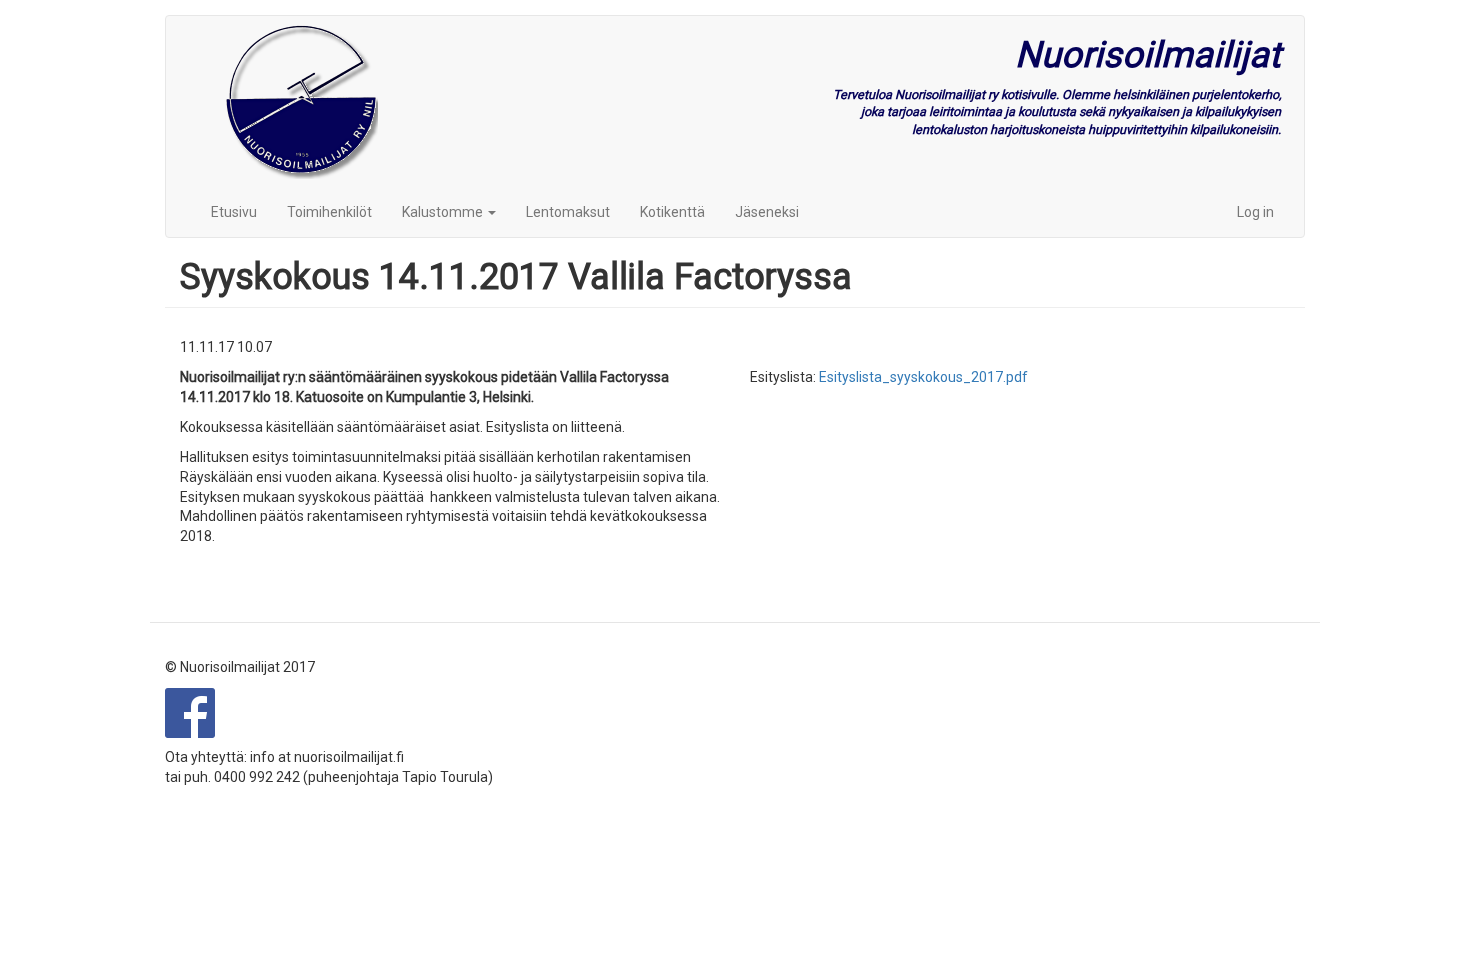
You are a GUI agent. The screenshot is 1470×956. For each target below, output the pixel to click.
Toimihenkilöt (329, 212)
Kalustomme (444, 212)
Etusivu (234, 212)
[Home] (302, 101)
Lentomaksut (568, 212)
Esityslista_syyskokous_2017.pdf (923, 377)
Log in (1255, 212)
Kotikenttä (672, 212)
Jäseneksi (767, 212)
